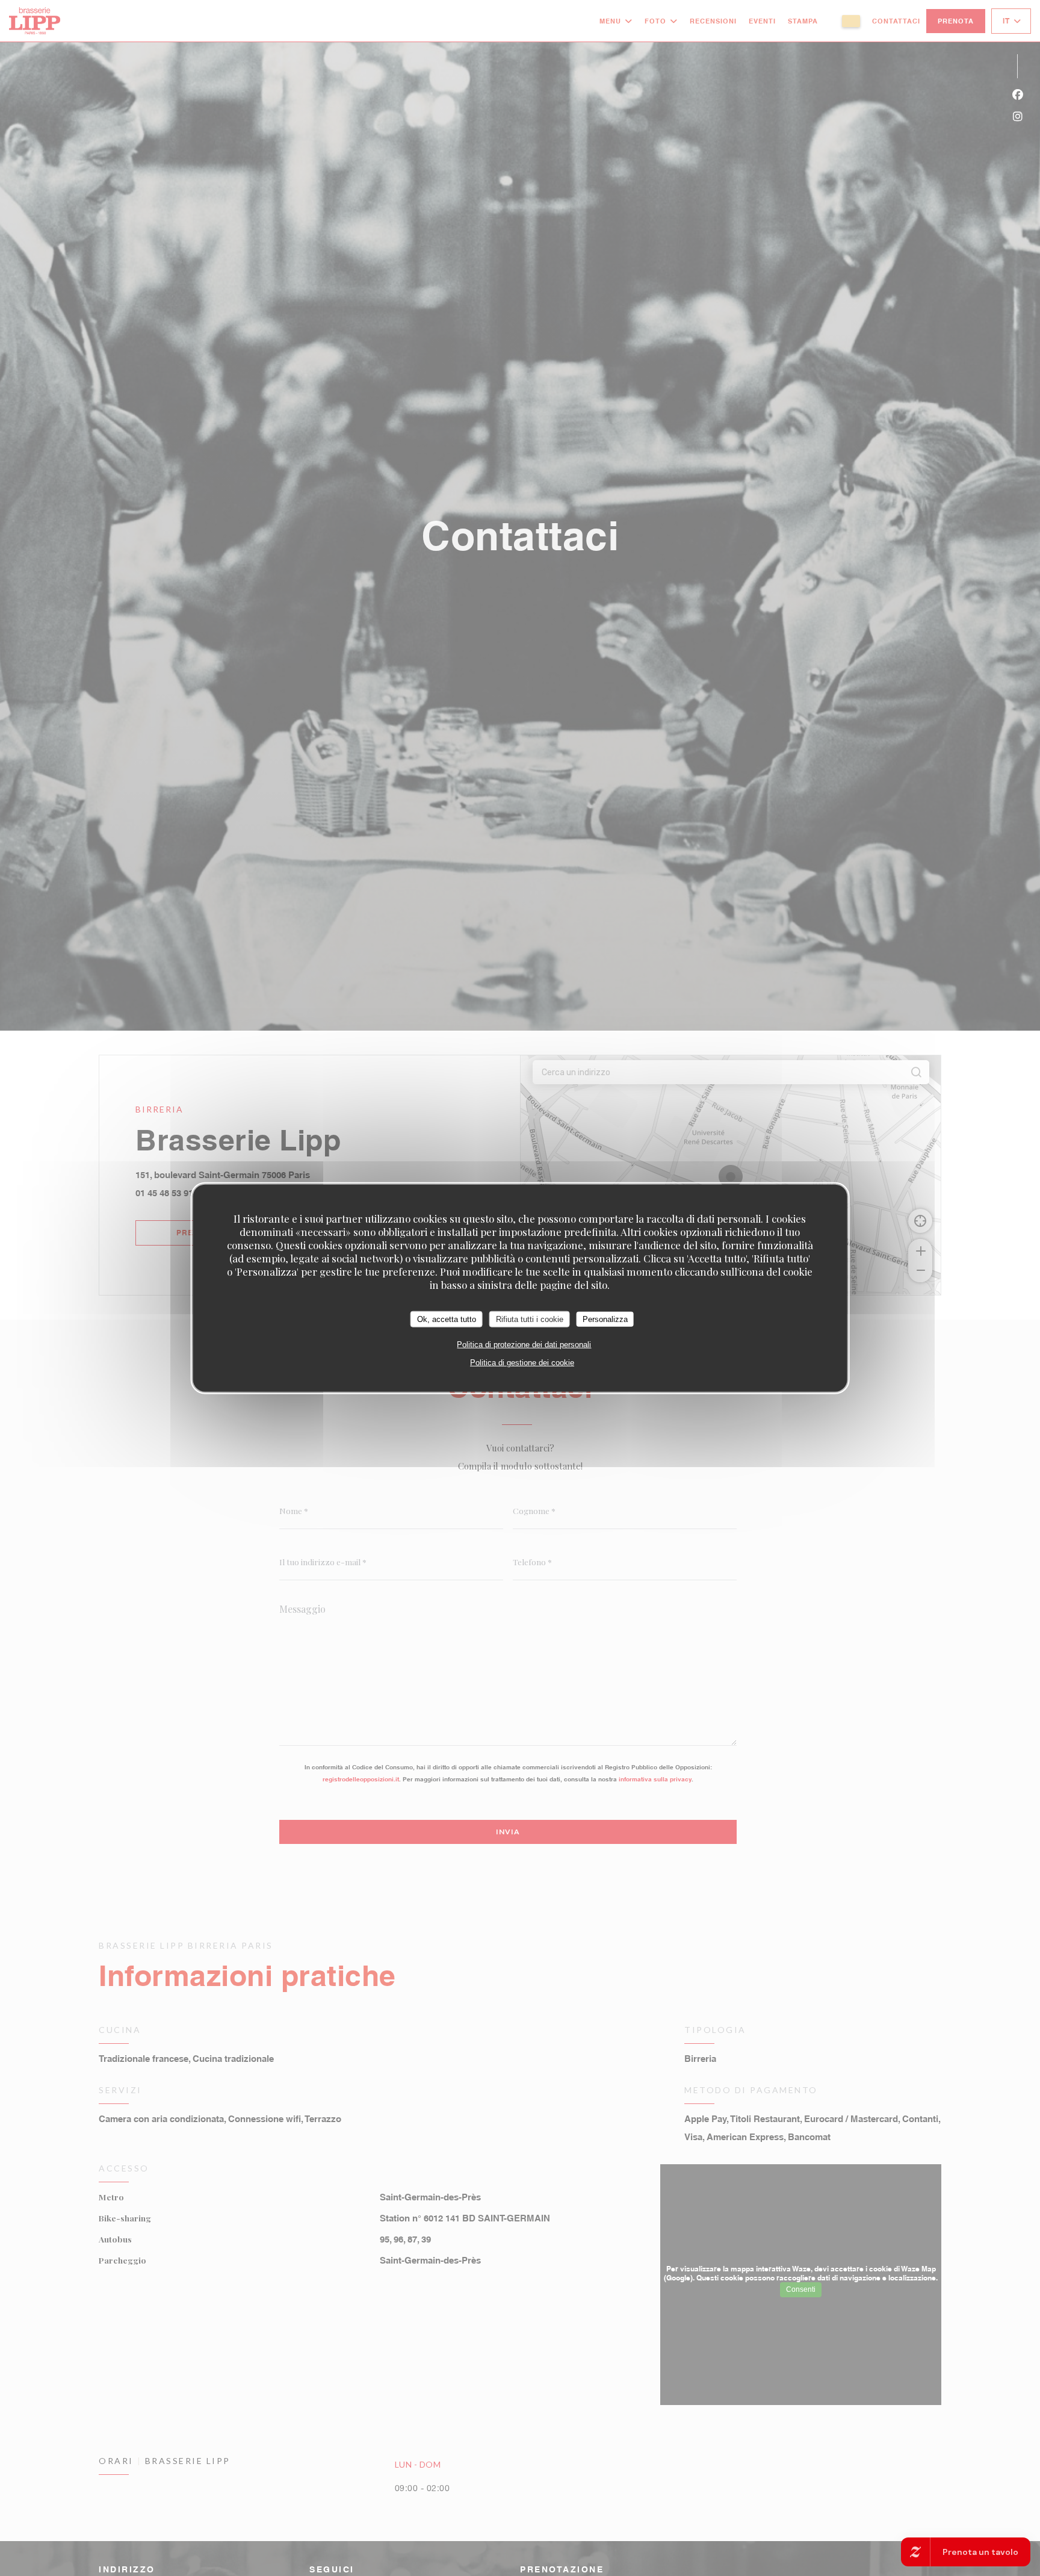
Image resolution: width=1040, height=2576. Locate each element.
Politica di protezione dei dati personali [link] (524, 1345)
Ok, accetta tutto (447, 1319)
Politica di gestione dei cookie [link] (522, 1363)
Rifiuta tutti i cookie (530, 1319)
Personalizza (605, 1319)
